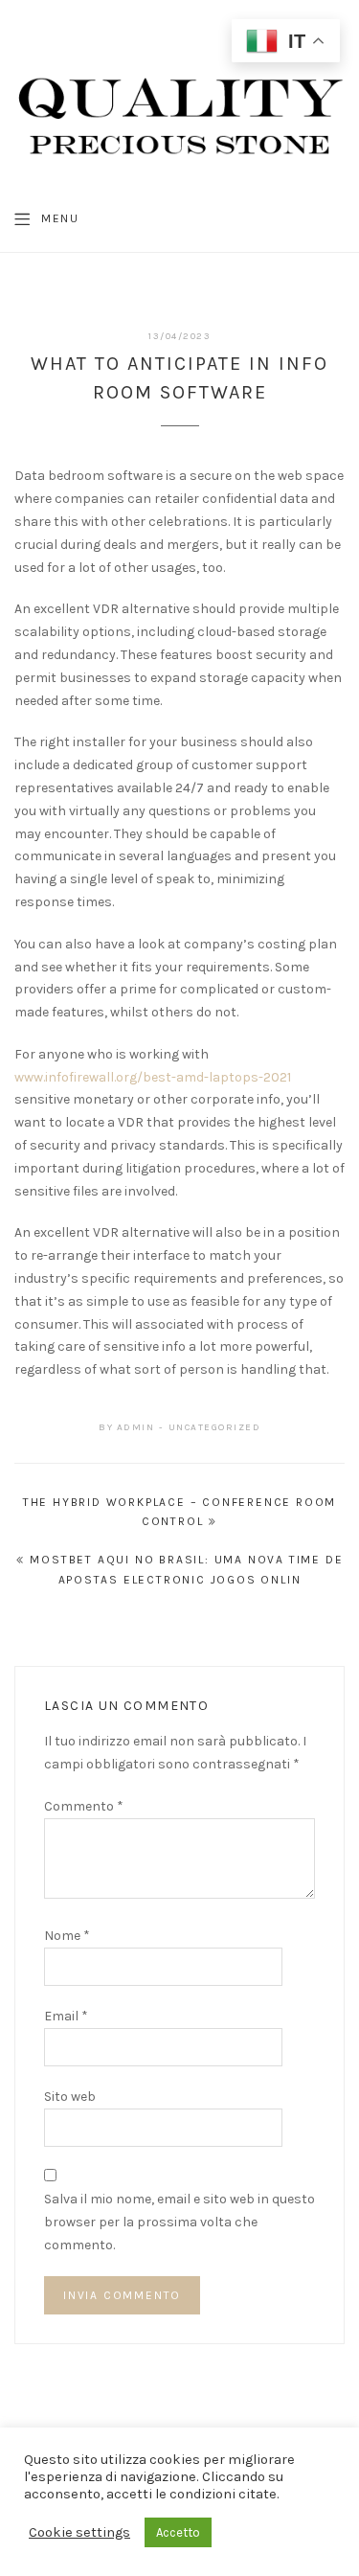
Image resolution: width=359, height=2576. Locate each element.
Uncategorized (215, 1427)
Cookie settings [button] (79, 2532)
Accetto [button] (178, 2532)
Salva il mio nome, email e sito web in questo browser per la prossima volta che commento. (179, 2222)
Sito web (70, 2097)
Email (66, 2016)
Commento (84, 1806)
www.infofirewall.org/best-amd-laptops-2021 (153, 1077)
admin (136, 1427)
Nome (67, 1936)
